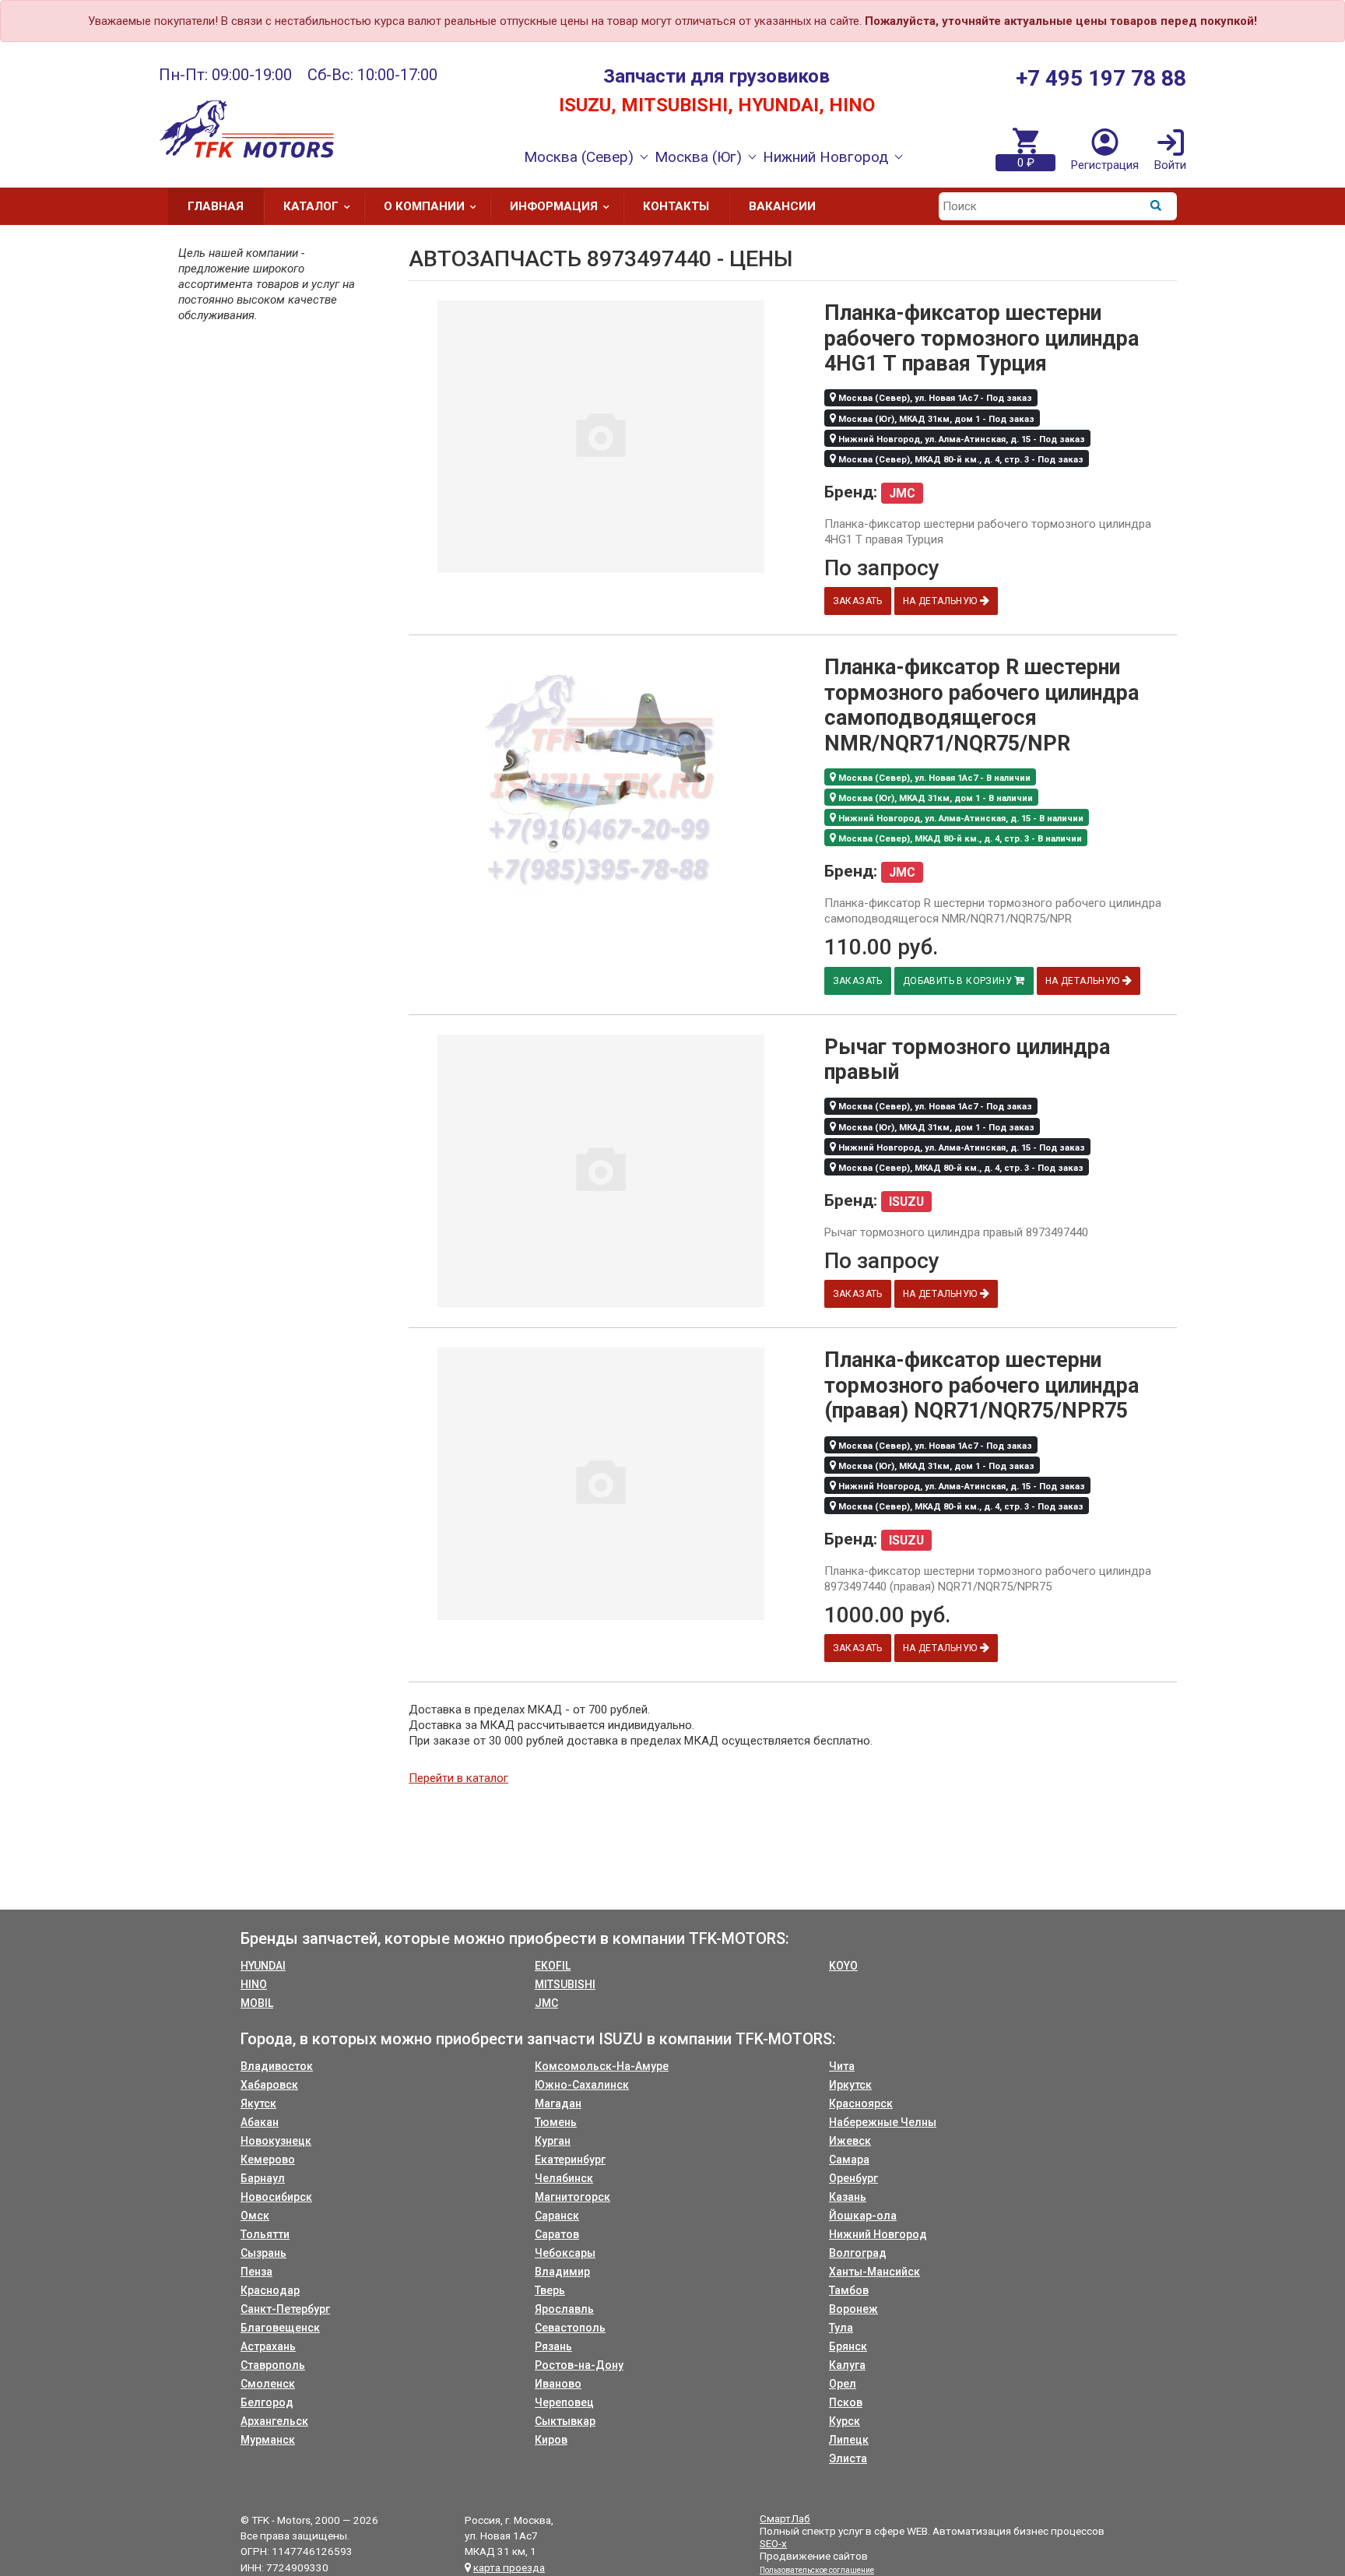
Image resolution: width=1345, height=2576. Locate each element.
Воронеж (853, 2309)
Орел (843, 2384)
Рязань (553, 2346)
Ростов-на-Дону (579, 2365)
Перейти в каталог (458, 1778)
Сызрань (263, 2253)
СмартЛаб (785, 2518)
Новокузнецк (276, 2141)
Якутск (258, 2103)
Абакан (260, 2122)
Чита (842, 2066)
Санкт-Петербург (285, 2309)
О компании (424, 206)
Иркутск (850, 2085)
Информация (554, 206)
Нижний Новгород (878, 2234)
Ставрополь (273, 2365)
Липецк (849, 2440)
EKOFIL (553, 1966)
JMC (546, 2003)
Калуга (847, 2365)
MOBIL (257, 2003)
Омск (255, 2216)
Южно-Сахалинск (582, 2085)
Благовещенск (280, 2328)
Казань (848, 2197)
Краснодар (270, 2290)
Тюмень (556, 2122)
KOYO (843, 1966)
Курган (553, 2141)
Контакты (676, 206)
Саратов (557, 2234)
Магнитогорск (572, 2197)
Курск (845, 2421)
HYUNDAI (263, 1966)
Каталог (311, 206)
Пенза (256, 2272)
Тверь (550, 2290)
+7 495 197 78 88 (1101, 78)
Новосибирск (276, 2197)
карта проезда (509, 2567)
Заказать (858, 601)
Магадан (558, 2103)
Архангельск (274, 2421)
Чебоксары (565, 2253)
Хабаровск (269, 2085)
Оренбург (853, 2178)
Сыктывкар (565, 2421)
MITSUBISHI (565, 1984)
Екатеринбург (570, 2160)
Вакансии (782, 206)
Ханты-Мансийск (874, 2272)
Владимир (562, 2272)
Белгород (267, 2402)
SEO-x (773, 2543)
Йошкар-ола (863, 2216)
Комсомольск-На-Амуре (602, 2066)
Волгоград (858, 2253)
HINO (254, 1984)
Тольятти (265, 2234)
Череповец (564, 2402)
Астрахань (268, 2346)
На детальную (941, 601)
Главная (216, 206)
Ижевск (850, 2141)
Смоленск (268, 2384)
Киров (551, 2440)
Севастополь (570, 2328)
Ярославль (564, 2309)
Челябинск (564, 2178)
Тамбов (849, 2290)
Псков (846, 2402)
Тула (841, 2328)
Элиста (848, 2458)
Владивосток (277, 2066)
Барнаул (263, 2178)
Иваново (558, 2384)
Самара (849, 2160)
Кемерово (268, 2160)
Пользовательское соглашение (817, 2570)
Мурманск (268, 2440)
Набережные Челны (883, 2122)
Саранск (557, 2216)
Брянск (848, 2346)
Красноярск (861, 2103)
